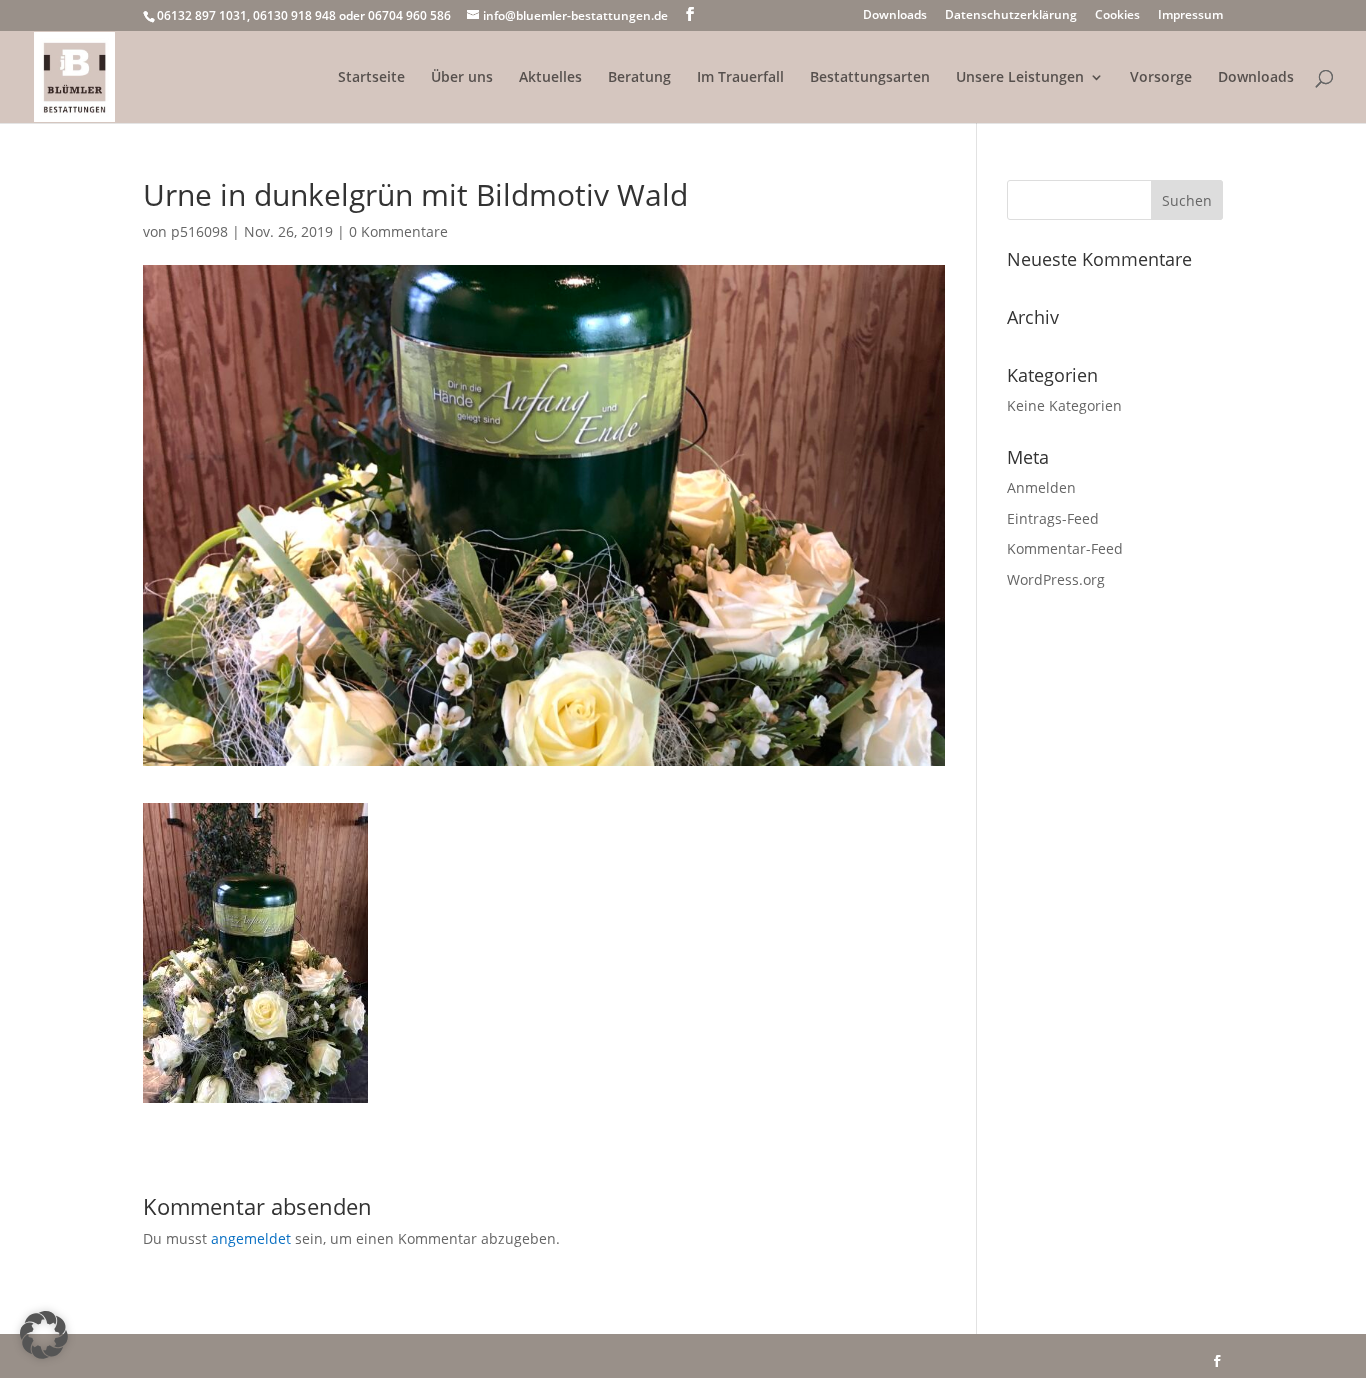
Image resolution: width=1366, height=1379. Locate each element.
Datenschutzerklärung (1011, 16)
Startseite (371, 78)
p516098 (199, 231)
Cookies (1117, 16)
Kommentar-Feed (1065, 548)
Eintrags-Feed (1053, 518)
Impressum (1190, 16)
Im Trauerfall (740, 78)
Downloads (895, 16)
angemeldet (251, 1238)
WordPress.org (1056, 579)
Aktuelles (550, 78)
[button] (44, 1335)
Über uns (462, 78)
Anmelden (1041, 487)
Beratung (639, 78)
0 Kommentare (398, 231)
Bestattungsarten (870, 78)
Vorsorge (1161, 78)
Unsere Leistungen (1020, 78)
